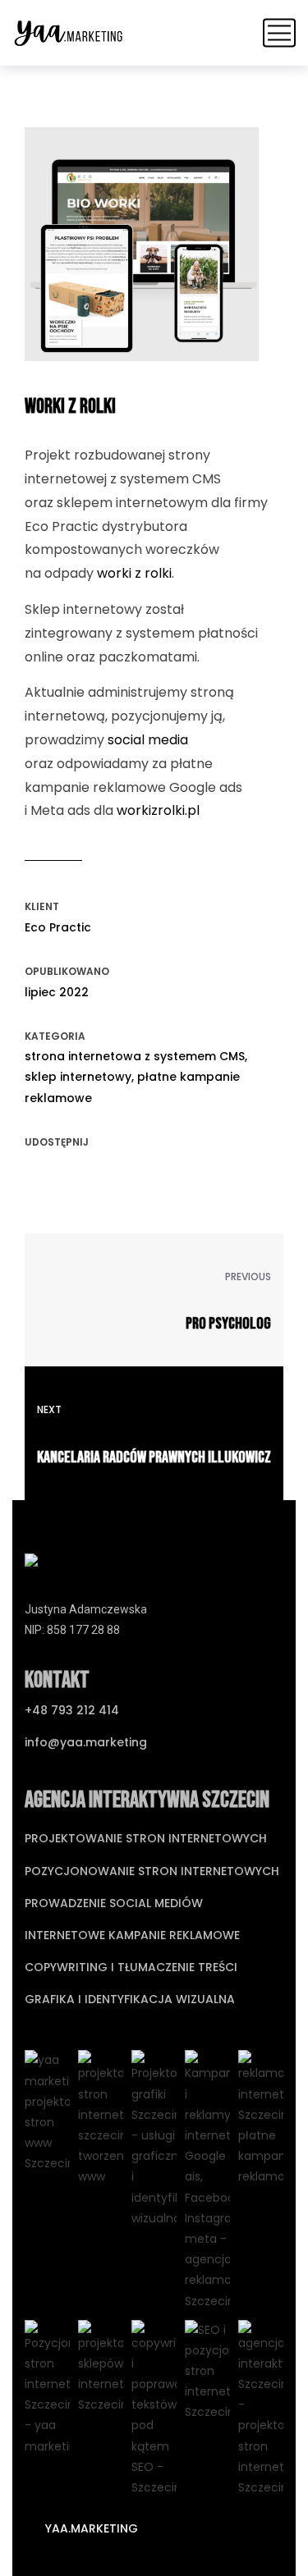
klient (42, 906)
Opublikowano (67, 971)
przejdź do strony (142, 269)
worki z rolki (134, 573)
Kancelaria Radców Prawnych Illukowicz (154, 1457)
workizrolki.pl (158, 810)
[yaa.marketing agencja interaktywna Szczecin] (69, 33)
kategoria (55, 1036)
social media (148, 740)
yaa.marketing (90, 2528)
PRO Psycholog (228, 1324)
